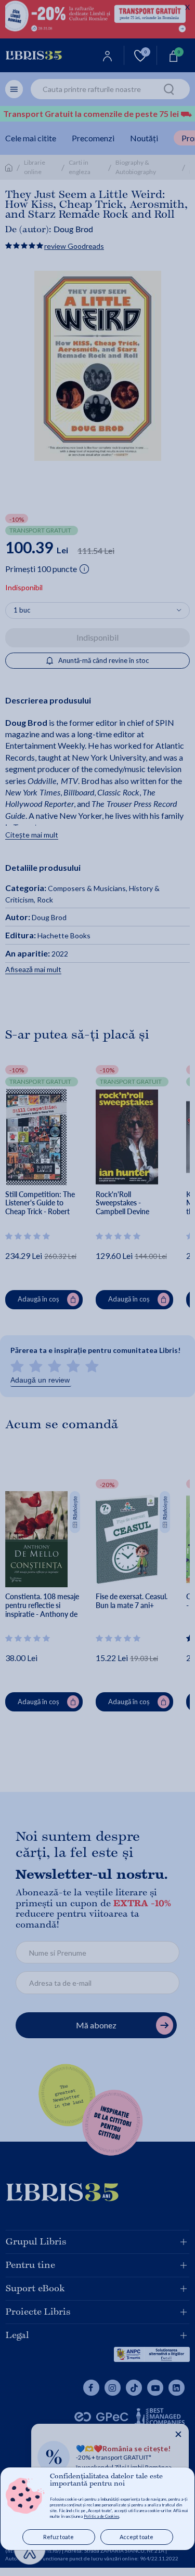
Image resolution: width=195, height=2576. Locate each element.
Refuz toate (58, 2537)
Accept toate (136, 2537)
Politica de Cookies (101, 2516)
